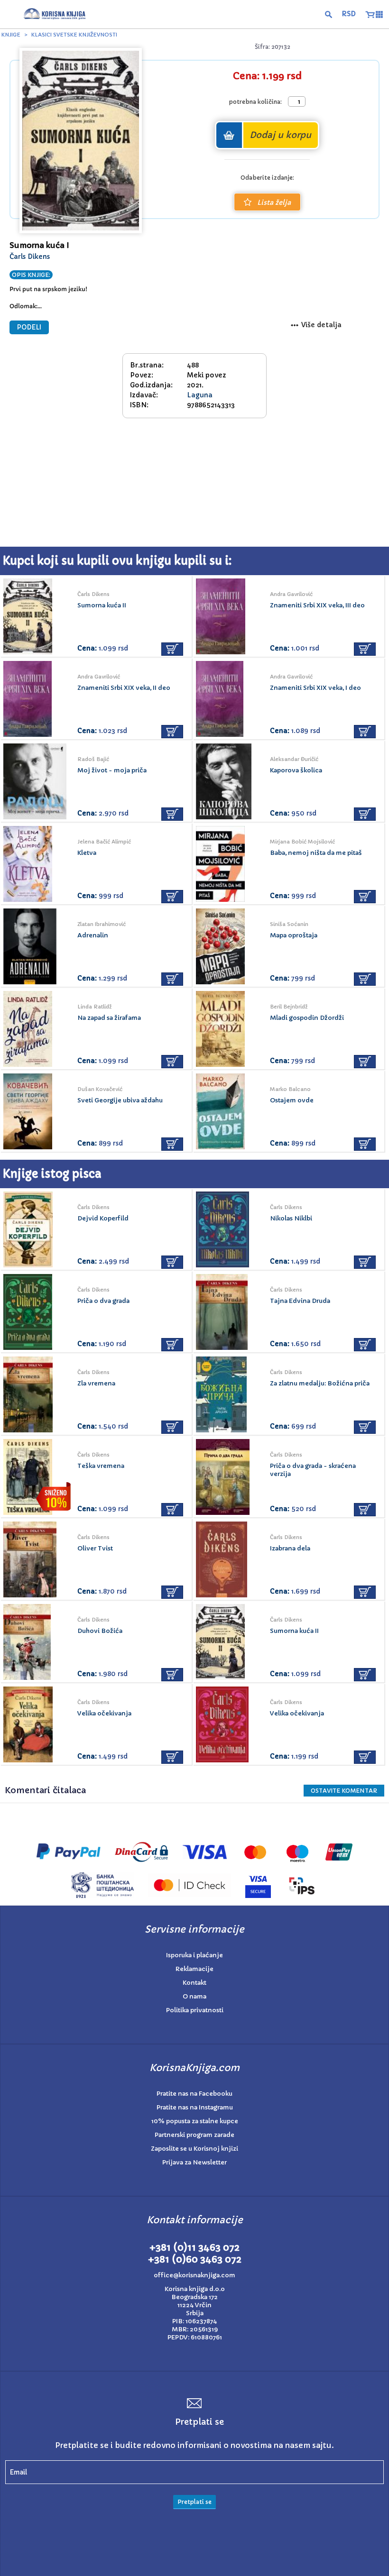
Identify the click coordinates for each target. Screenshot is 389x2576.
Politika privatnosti (195, 2010)
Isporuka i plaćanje (194, 1955)
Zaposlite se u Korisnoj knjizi (194, 2149)
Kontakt (194, 1983)
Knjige (11, 35)
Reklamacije (194, 1969)
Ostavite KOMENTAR (344, 1791)
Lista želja (274, 202)
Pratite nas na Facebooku (194, 2094)
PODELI (29, 327)
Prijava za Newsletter (194, 2162)
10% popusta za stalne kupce (195, 2121)
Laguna (200, 395)
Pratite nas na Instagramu (195, 2107)
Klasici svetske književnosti (74, 35)
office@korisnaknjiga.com (194, 2275)
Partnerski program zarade (194, 2135)
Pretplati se (194, 2502)
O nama (194, 1996)
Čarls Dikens (30, 257)
